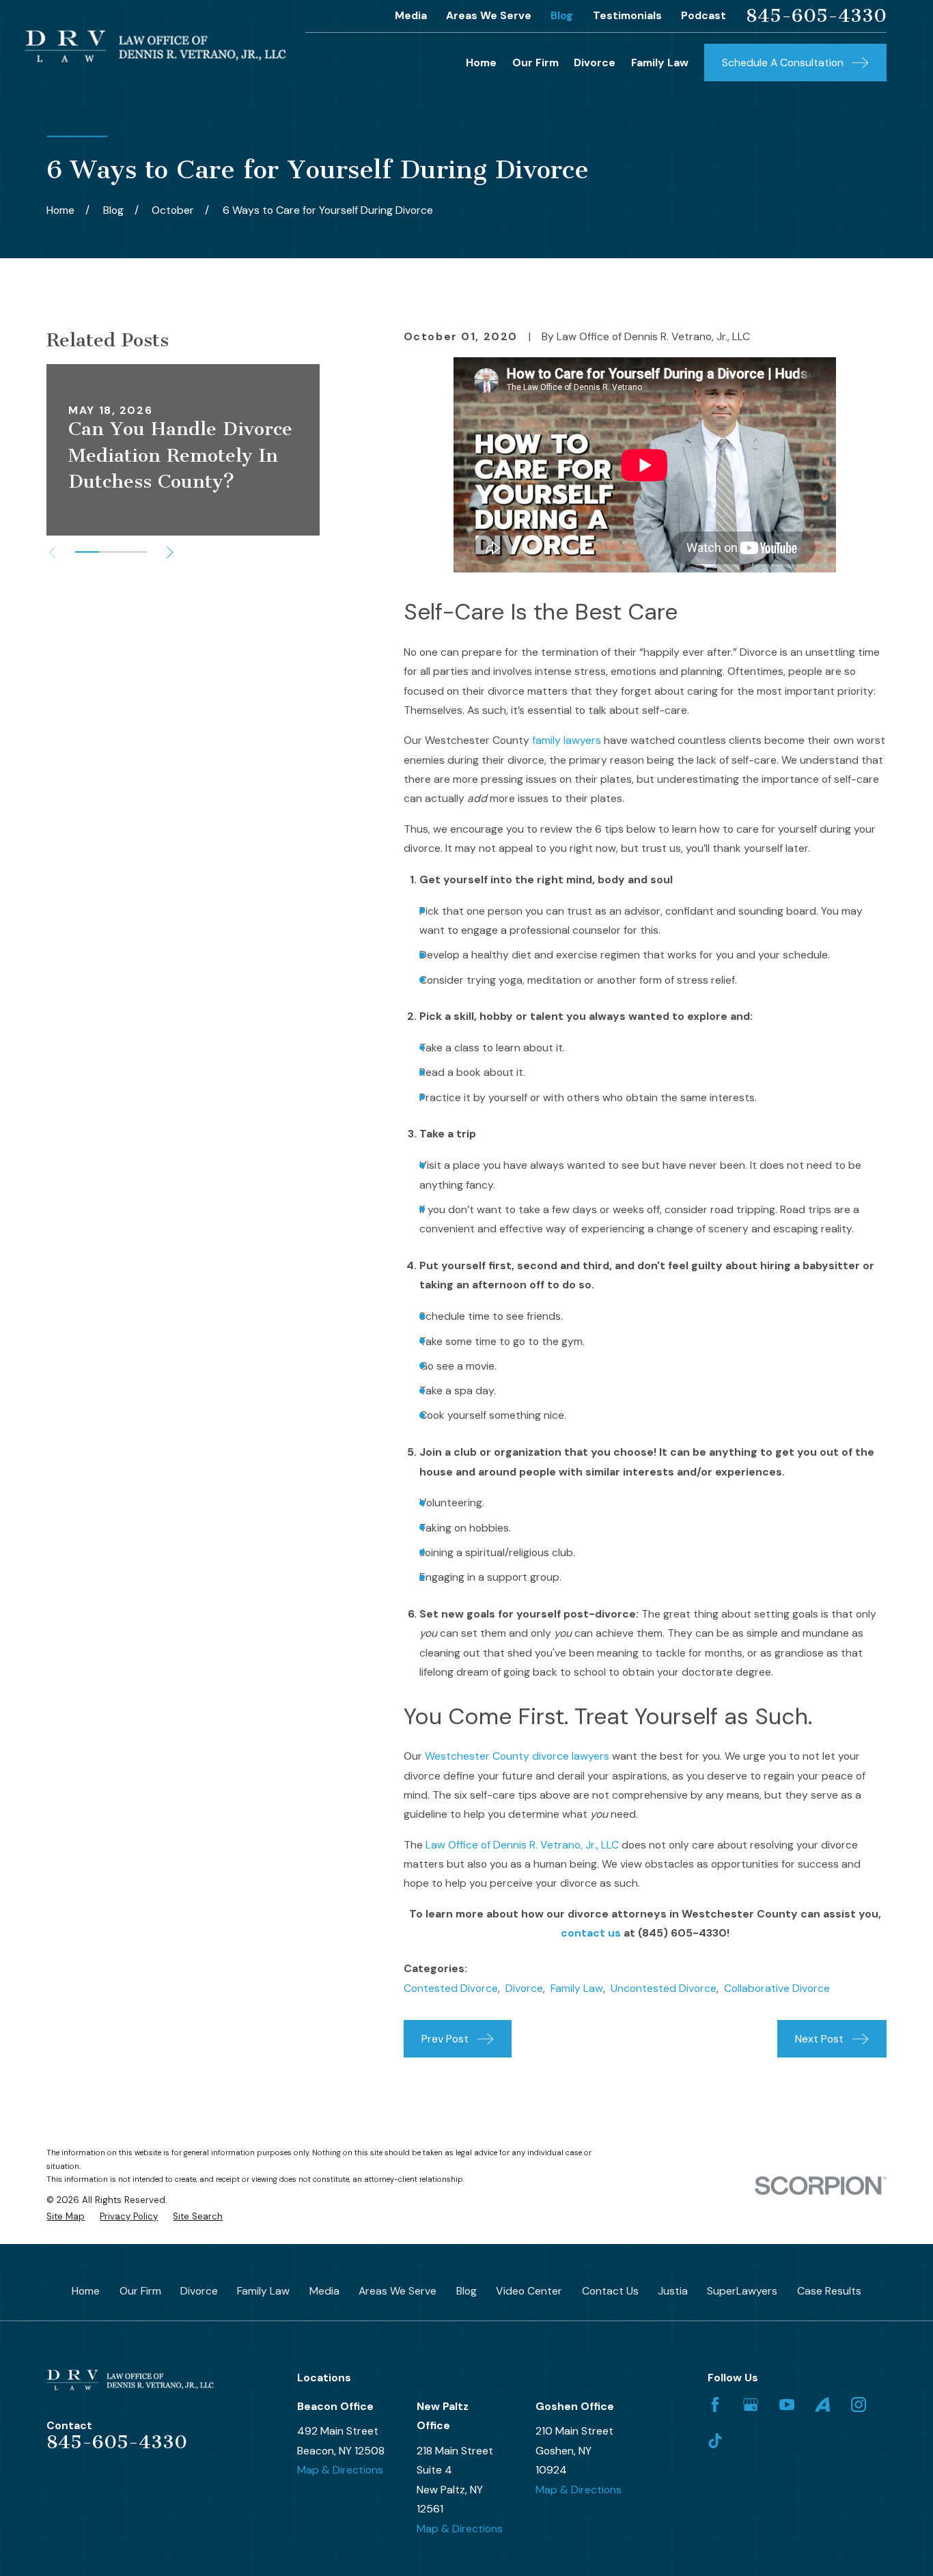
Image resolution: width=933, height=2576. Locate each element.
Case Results (829, 2291)
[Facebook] (715, 2405)
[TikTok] (715, 2441)
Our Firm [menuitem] (535, 63)
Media (411, 15)
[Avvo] (822, 2405)
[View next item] (170, 552)
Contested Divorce (451, 1988)
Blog (562, 15)
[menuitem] (66, 2217)
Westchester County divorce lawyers (517, 1756)
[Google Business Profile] (751, 2405)
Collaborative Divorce (777, 1988)
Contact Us (610, 2291)
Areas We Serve (489, 15)
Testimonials (627, 15)
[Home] (155, 46)
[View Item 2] (111, 552)
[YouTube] (787, 2405)
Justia (673, 2291)
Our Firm (140, 2291)
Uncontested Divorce (664, 1988)
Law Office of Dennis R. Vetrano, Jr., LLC (522, 1845)
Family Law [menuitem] (660, 63)
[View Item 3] (135, 552)
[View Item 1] (87, 552)
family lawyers (567, 740)
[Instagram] (859, 2405)
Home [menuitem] (481, 63)
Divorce (524, 1988)
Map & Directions (340, 2470)
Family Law (577, 1988)
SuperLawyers (742, 2291)
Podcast (704, 15)
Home (86, 2291)
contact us (591, 1933)
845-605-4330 (816, 16)
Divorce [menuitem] (595, 63)
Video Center (529, 2291)
